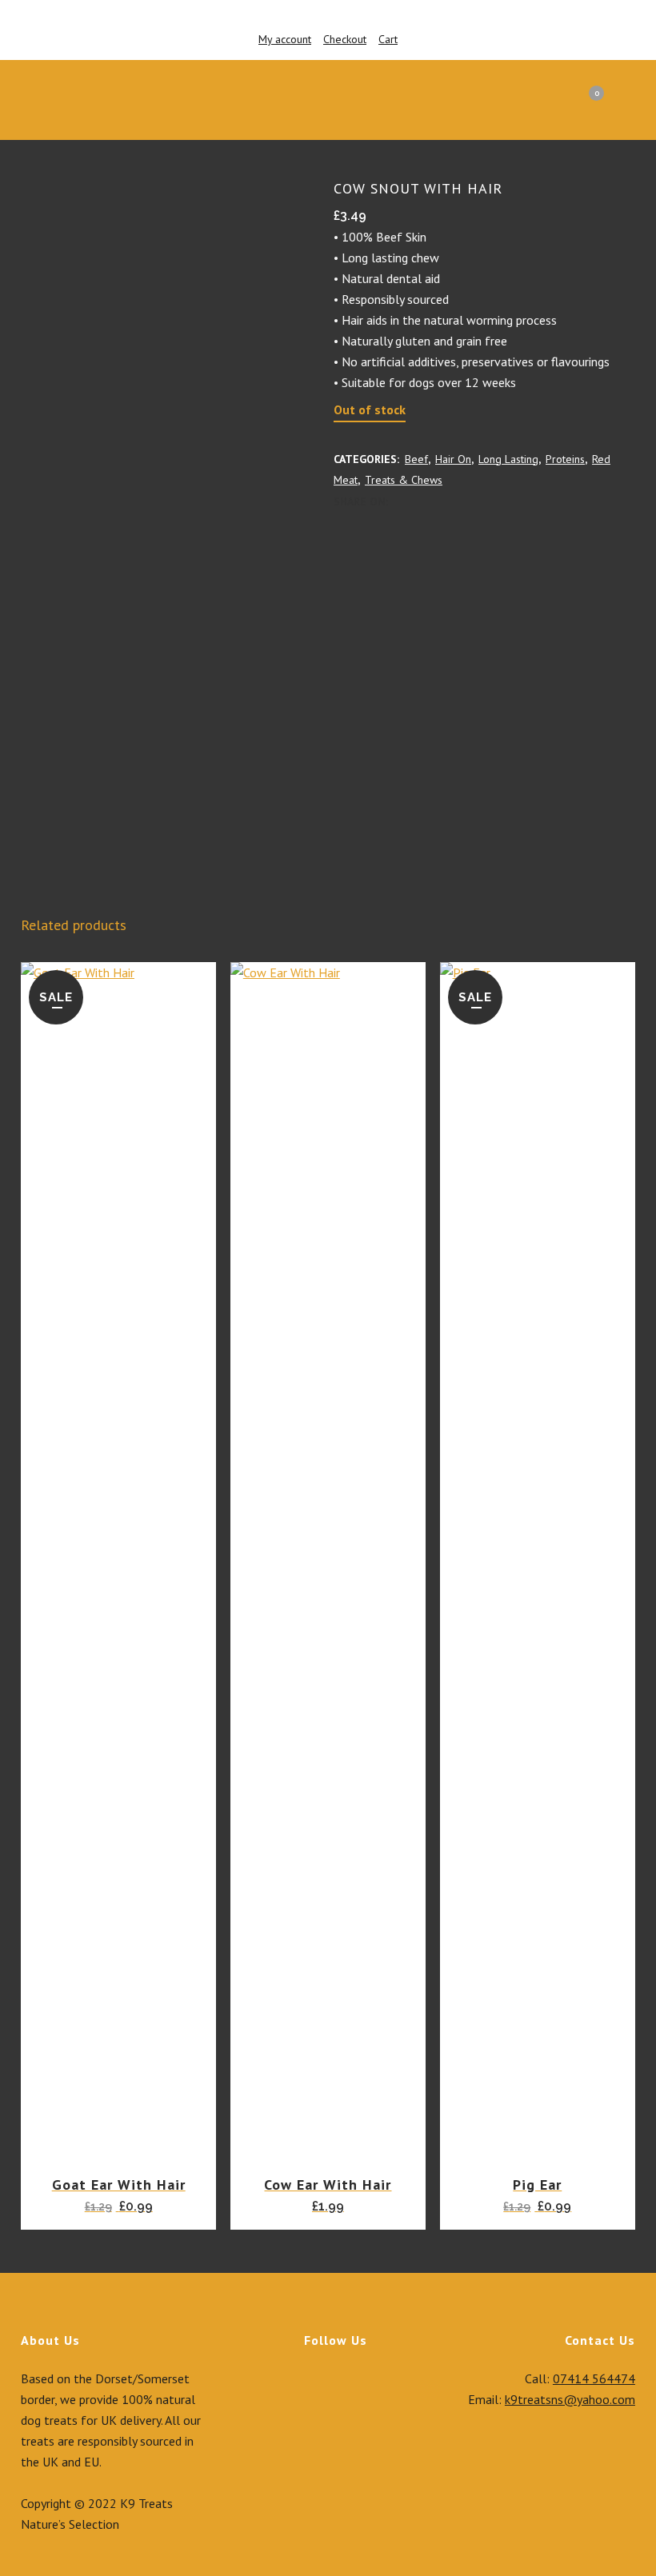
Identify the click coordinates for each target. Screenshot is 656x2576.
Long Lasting (508, 459)
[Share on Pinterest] (452, 501)
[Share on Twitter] (417, 501)
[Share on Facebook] (399, 501)
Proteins (565, 459)
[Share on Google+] (434, 501)
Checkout (345, 39)
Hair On (453, 459)
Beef (416, 459)
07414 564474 (594, 2378)
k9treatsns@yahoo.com (570, 2399)
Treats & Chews (404, 480)
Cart (388, 39)
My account (285, 39)
